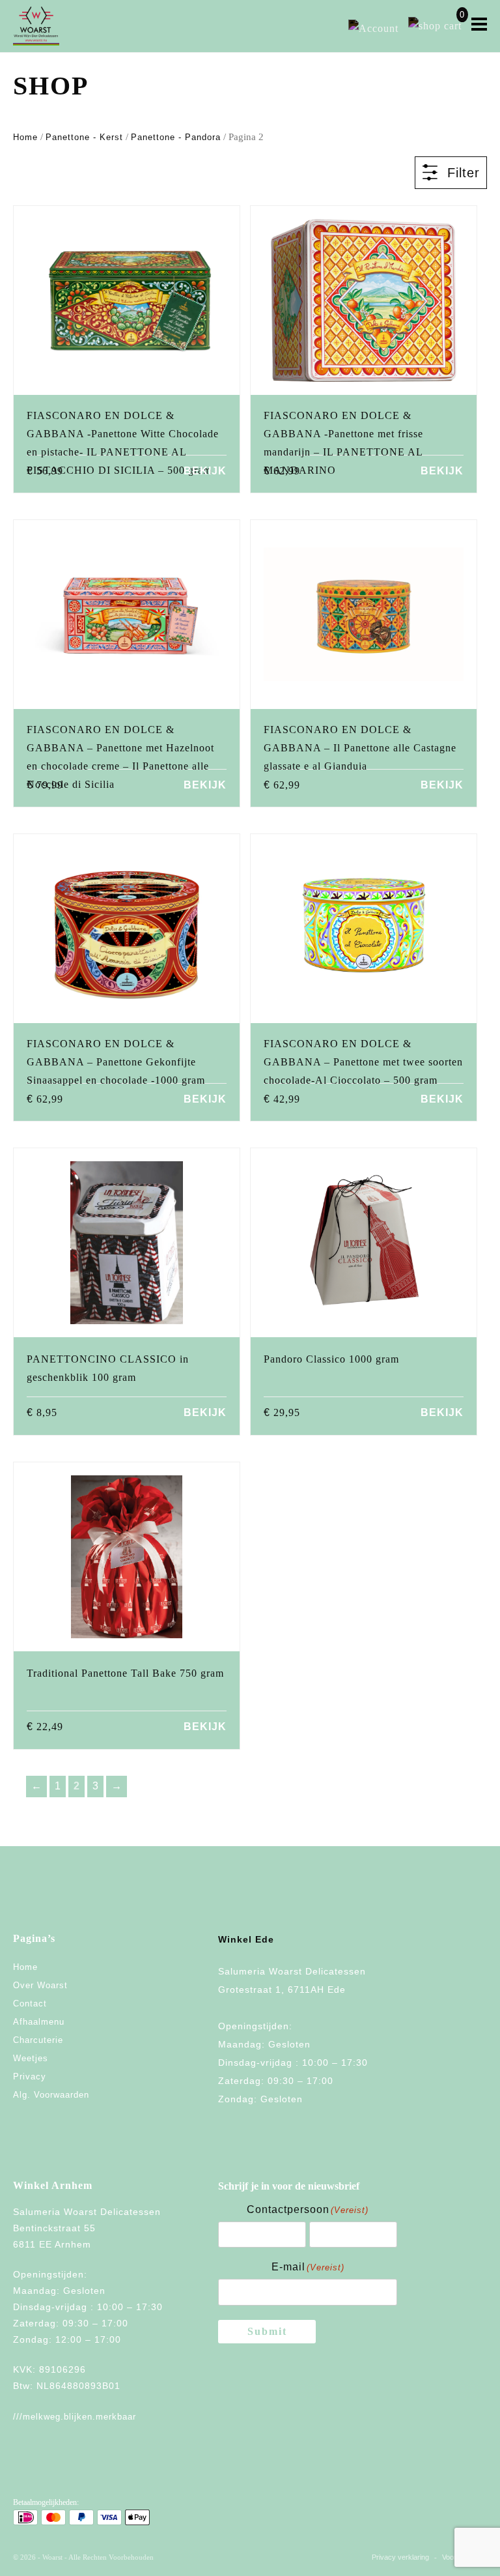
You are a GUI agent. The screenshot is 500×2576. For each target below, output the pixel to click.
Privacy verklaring (400, 2557)
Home (25, 137)
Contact (30, 2004)
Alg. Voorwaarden (51, 2095)
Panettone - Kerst (84, 137)
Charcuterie (38, 2040)
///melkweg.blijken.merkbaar (75, 2417)
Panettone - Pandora (176, 137)
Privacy (30, 2077)
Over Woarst (40, 1985)
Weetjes (31, 2058)
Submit (267, 2331)
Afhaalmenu (39, 2022)
